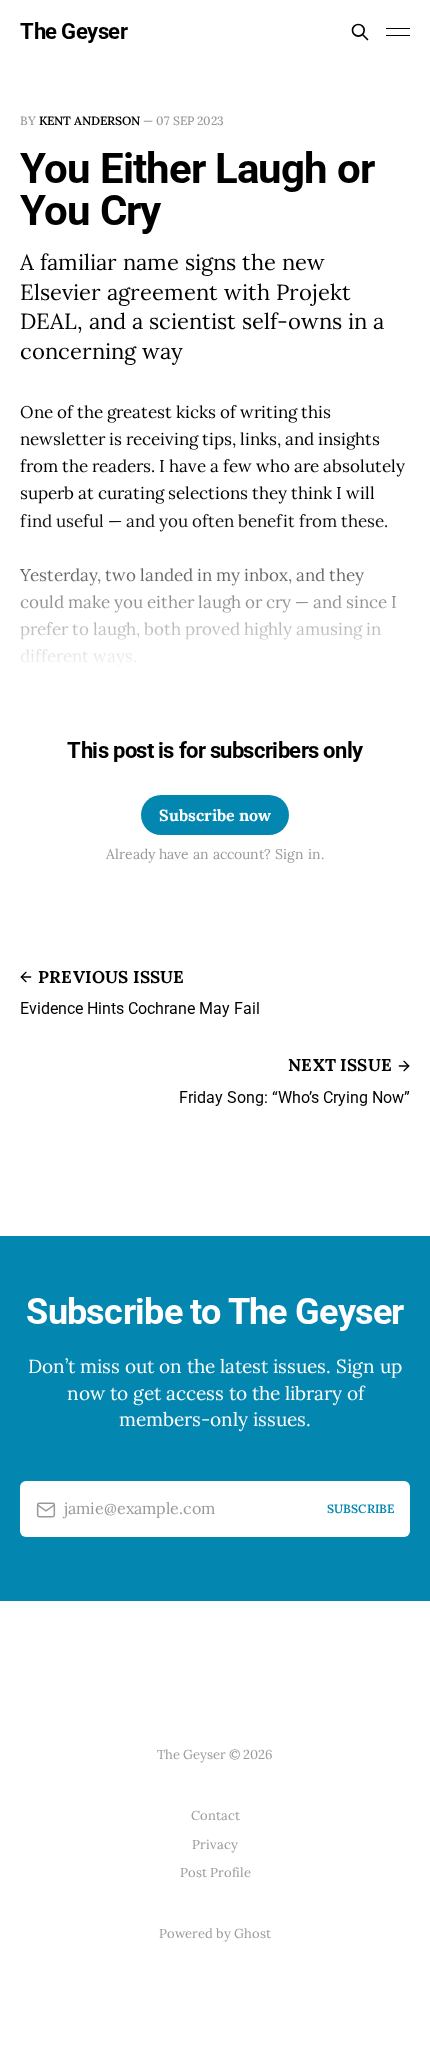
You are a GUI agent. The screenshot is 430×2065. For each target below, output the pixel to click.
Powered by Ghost (215, 1933)
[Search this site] (360, 32)
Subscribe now (215, 815)
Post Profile (215, 1872)
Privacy (215, 1844)
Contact (215, 1815)
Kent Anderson (89, 120)
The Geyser (74, 32)
